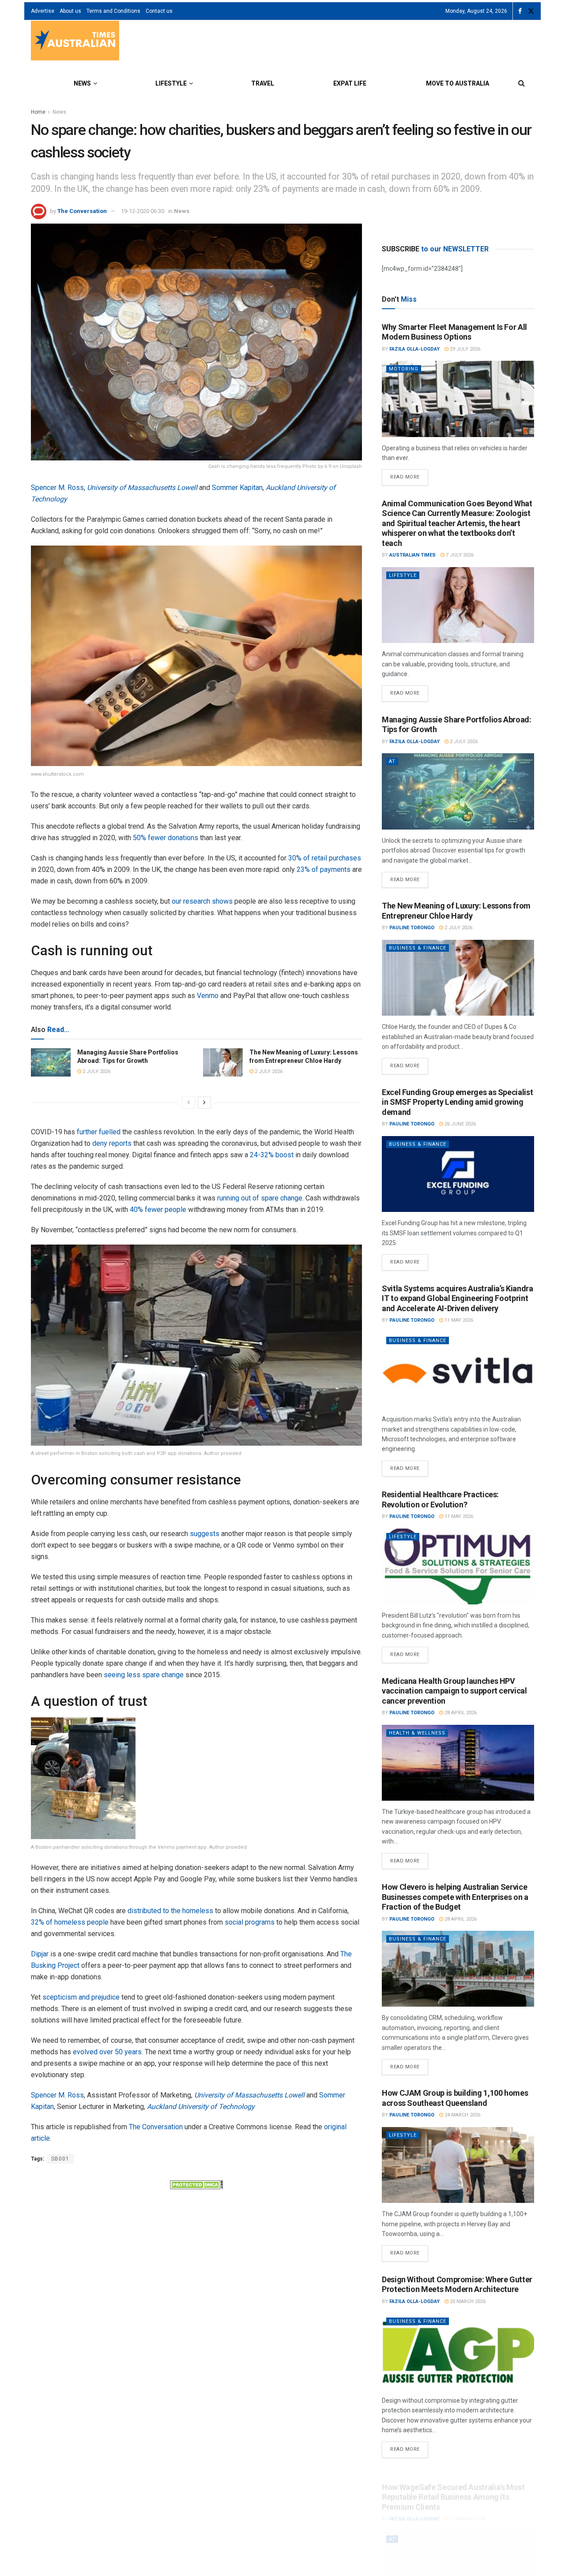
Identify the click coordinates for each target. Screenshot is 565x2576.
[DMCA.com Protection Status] (196, 2184)
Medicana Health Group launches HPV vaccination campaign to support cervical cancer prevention (454, 1691)
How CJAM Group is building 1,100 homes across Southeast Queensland (455, 2098)
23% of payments (324, 869)
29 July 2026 (464, 349)
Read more (409, 475)
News (82, 83)
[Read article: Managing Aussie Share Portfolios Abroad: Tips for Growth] (51, 1062)
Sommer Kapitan (237, 488)
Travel (263, 83)
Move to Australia (458, 83)
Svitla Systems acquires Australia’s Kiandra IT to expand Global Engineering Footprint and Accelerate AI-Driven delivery (458, 1298)
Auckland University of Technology (201, 2107)
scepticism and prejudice (81, 1997)
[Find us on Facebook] (520, 11)
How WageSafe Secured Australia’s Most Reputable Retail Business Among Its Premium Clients (453, 2486)
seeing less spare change (144, 1675)
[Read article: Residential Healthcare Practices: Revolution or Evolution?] (458, 1567)
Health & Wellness (417, 1733)
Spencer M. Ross (57, 488)
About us (70, 11)
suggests (205, 1534)
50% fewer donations (166, 838)
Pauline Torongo (412, 928)
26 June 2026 (460, 1124)
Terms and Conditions (113, 11)
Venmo (208, 996)
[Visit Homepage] (75, 42)
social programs (250, 1922)
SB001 (60, 2159)
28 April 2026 (460, 1713)
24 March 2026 (462, 2115)
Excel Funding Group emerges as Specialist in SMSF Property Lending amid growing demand (457, 1102)
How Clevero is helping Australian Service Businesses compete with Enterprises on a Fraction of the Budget (455, 1897)
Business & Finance (418, 948)
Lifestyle (171, 83)
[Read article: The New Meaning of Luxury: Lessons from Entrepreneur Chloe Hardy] (223, 1062)
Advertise (43, 11)
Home (38, 112)
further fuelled (99, 1132)
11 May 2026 (458, 1320)
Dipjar (40, 1954)
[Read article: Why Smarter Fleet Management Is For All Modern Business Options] (458, 399)
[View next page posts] (204, 1103)
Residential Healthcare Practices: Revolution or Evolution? (440, 1499)
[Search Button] (522, 83)
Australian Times (412, 555)
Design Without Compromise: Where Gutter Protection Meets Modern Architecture (457, 2284)
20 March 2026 (467, 2301)
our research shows (202, 901)
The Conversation (82, 211)
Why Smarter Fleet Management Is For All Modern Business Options (454, 332)
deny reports (112, 1143)
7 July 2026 (459, 555)
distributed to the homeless (170, 1911)
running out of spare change (260, 1198)
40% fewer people (158, 1209)
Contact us (159, 11)
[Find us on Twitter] (531, 11)
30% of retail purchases (325, 858)
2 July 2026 (96, 1071)
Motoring (404, 369)
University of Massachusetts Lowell (142, 488)
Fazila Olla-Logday (414, 349)
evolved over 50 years (107, 2052)
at (392, 761)
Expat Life (350, 83)
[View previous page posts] (188, 1103)
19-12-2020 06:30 (143, 211)
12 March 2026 (467, 2507)
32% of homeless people (70, 1922)
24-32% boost (272, 1155)
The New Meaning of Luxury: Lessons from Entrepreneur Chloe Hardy (456, 911)
